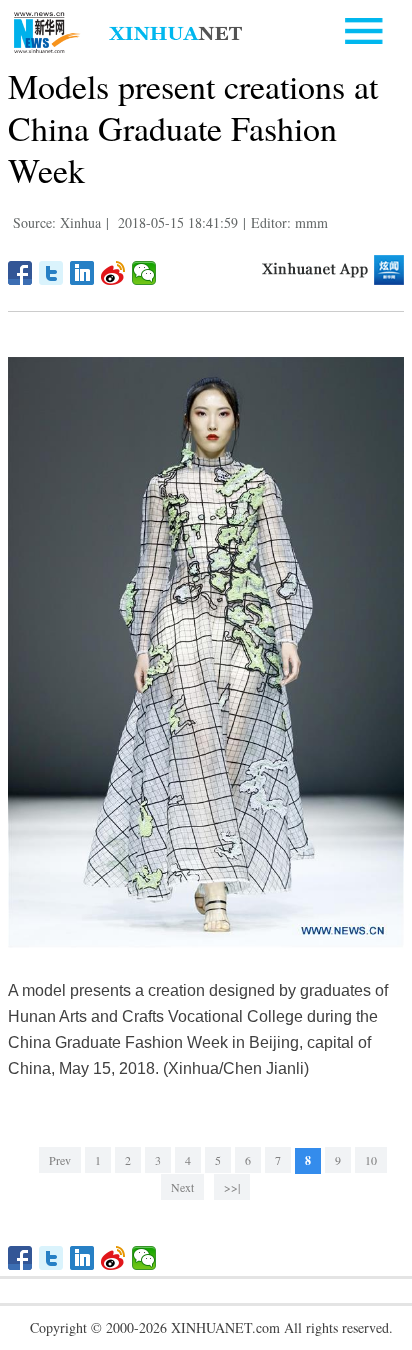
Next (182, 1187)
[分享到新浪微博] (113, 273)
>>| (232, 1187)
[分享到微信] (144, 273)
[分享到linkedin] (82, 273)
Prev (60, 1160)
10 (371, 1160)
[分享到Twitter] (51, 273)
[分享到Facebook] (20, 273)
